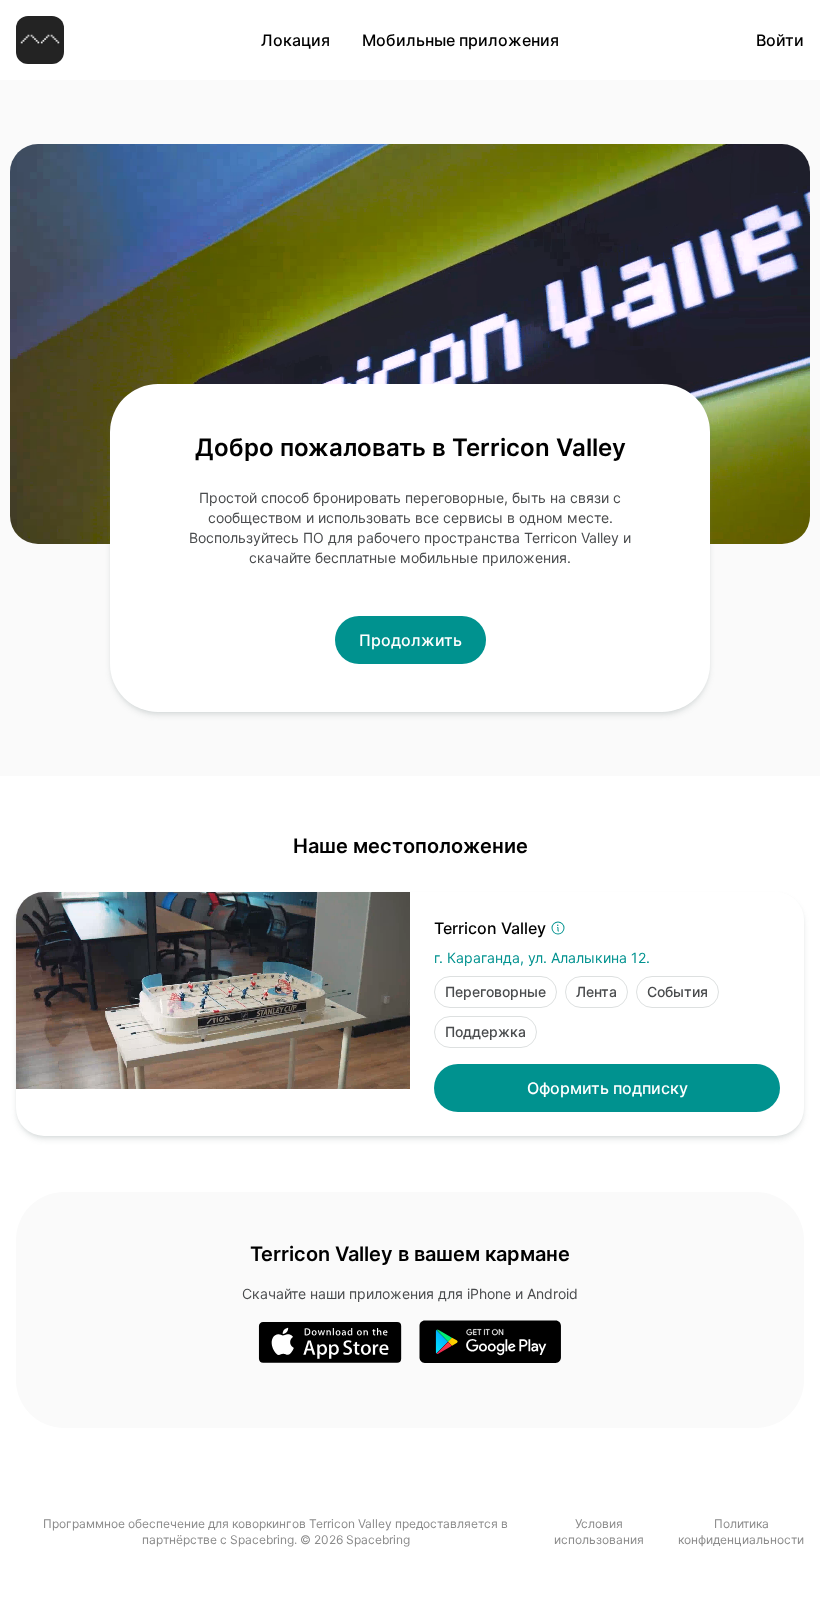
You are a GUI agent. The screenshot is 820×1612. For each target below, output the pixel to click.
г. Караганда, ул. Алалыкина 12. (542, 957)
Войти (780, 40)
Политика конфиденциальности (741, 1531)
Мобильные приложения (460, 40)
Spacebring (262, 1539)
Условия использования (599, 1531)
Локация (295, 40)
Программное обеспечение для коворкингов (174, 1523)
